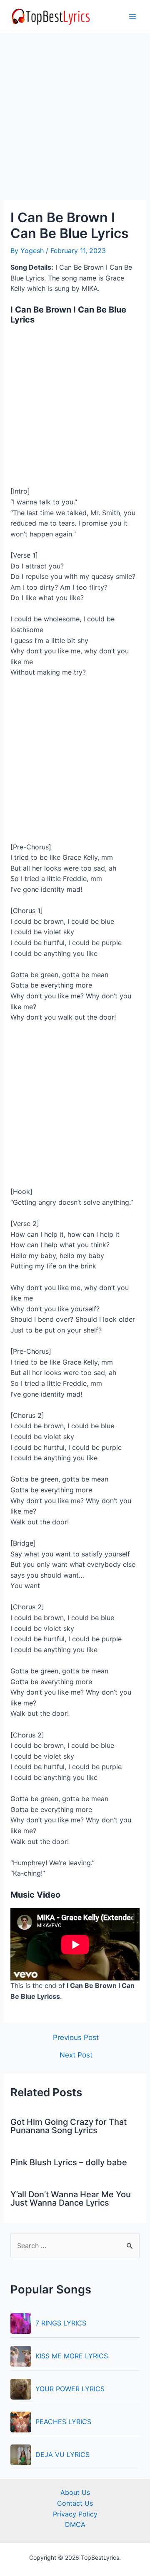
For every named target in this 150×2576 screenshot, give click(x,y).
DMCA (75, 2524)
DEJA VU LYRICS (62, 2454)
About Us (75, 2492)
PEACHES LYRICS (63, 2422)
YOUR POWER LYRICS (70, 2389)
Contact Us (75, 2503)
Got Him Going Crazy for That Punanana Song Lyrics (69, 2126)
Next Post (76, 2055)
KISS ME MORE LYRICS (72, 2356)
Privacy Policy (75, 2514)
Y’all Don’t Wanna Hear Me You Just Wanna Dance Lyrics (71, 2199)
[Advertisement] (75, 122)
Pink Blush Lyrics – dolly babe (69, 2162)
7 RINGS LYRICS (61, 2323)
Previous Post (76, 2037)
